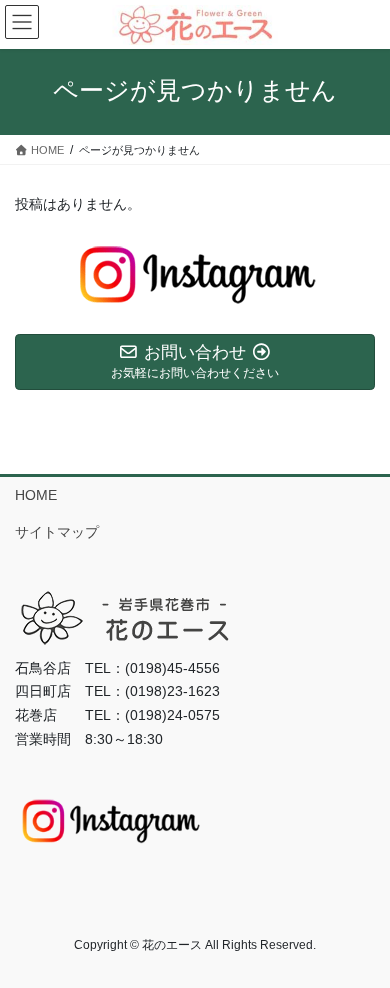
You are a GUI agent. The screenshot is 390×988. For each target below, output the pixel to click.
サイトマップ (57, 532)
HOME (36, 495)
